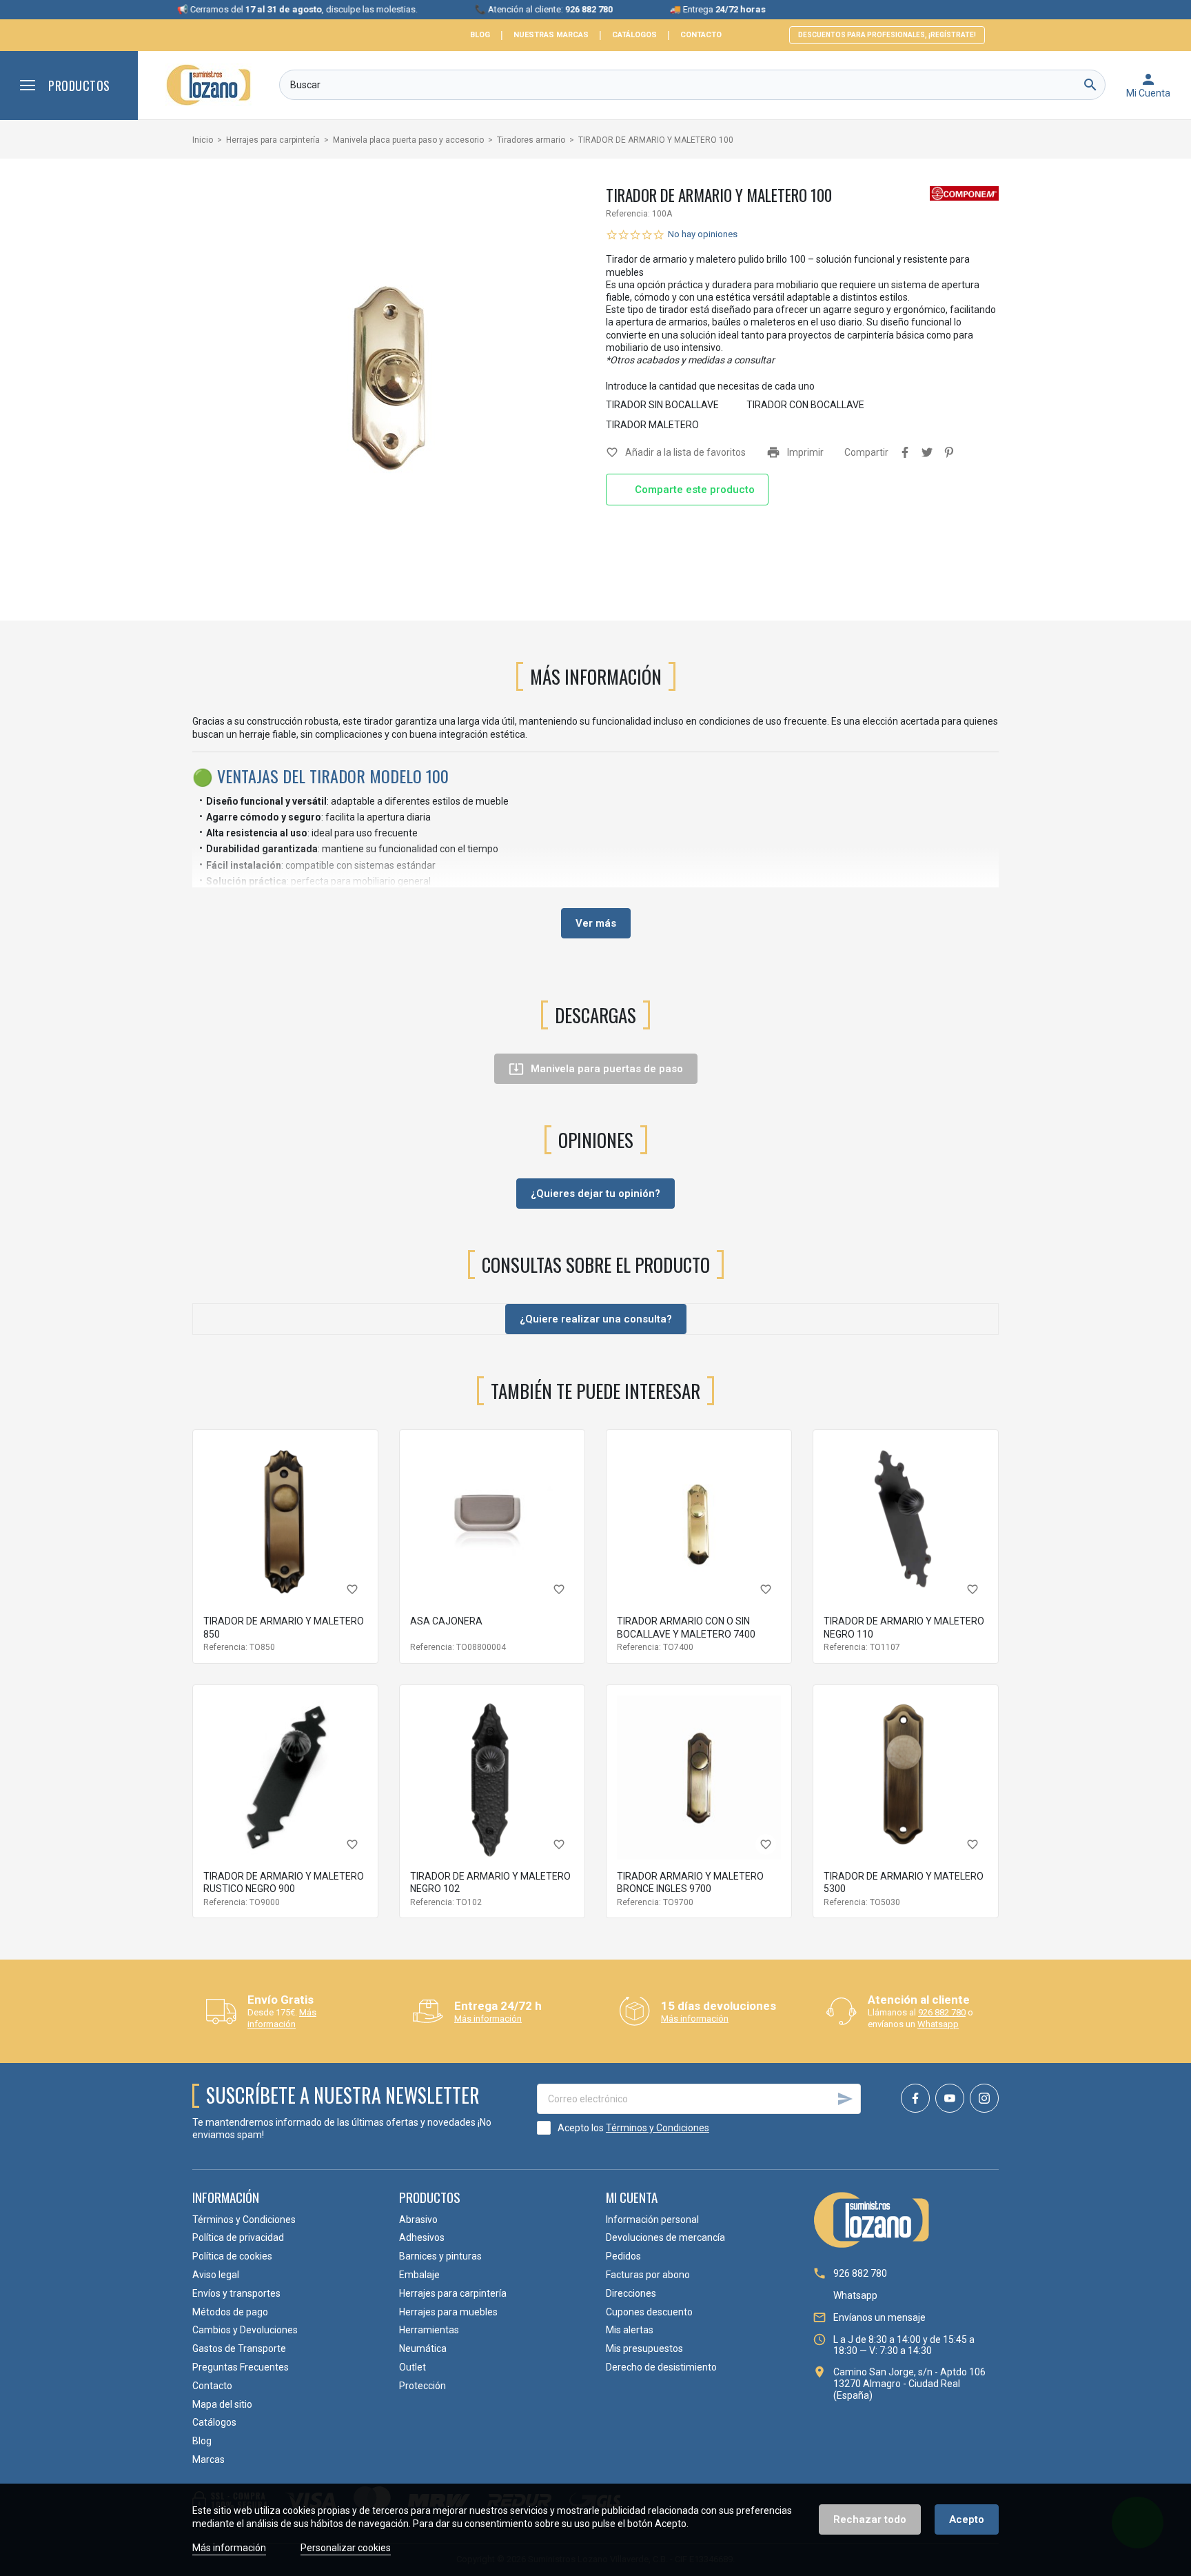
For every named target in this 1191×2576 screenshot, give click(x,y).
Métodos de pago (230, 2312)
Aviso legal (216, 2275)
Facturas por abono (648, 2275)
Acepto (967, 2519)
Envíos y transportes (236, 2293)
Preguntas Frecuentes (241, 2367)
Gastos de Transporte (239, 2348)
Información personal (652, 2220)
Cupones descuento (649, 2312)
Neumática (423, 2348)
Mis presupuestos (644, 2348)
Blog (480, 35)
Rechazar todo (870, 2519)
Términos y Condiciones (658, 2128)
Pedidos (623, 2256)
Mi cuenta (632, 2197)
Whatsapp (938, 2024)
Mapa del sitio (222, 2404)
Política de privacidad (238, 2237)
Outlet (413, 2367)
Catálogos (634, 35)
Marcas (208, 2459)
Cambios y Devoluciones (245, 2330)
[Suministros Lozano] (208, 85)
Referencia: (628, 214)
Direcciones (631, 2293)
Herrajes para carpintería (453, 2293)
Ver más (596, 923)
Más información (282, 2018)
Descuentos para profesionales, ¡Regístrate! (887, 35)
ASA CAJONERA (446, 1621)
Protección (423, 2386)
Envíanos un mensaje (879, 2317)
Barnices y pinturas (440, 2256)
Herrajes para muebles (448, 2312)
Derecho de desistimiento (661, 2367)
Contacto (701, 35)
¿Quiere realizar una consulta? (596, 1319)
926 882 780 (942, 2012)
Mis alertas (630, 2330)
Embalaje (419, 2275)
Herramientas (429, 2330)
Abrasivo (418, 2220)
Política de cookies (232, 2256)
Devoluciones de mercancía (665, 2237)
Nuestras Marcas (551, 35)
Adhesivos (422, 2237)
